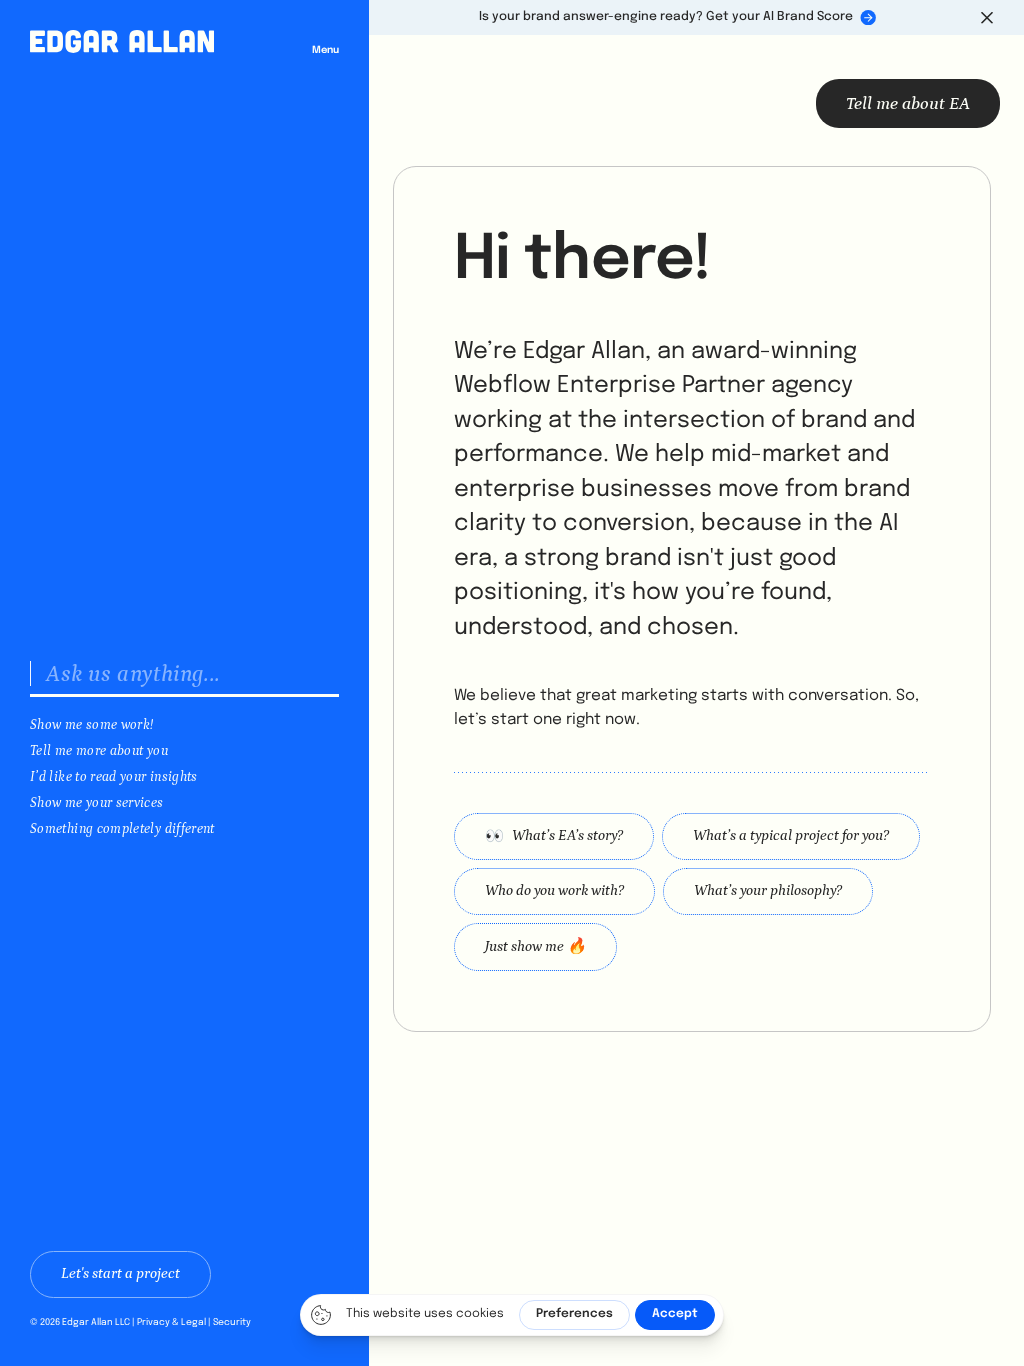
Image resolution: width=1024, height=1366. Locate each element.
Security (232, 1322)
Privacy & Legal (171, 1322)
